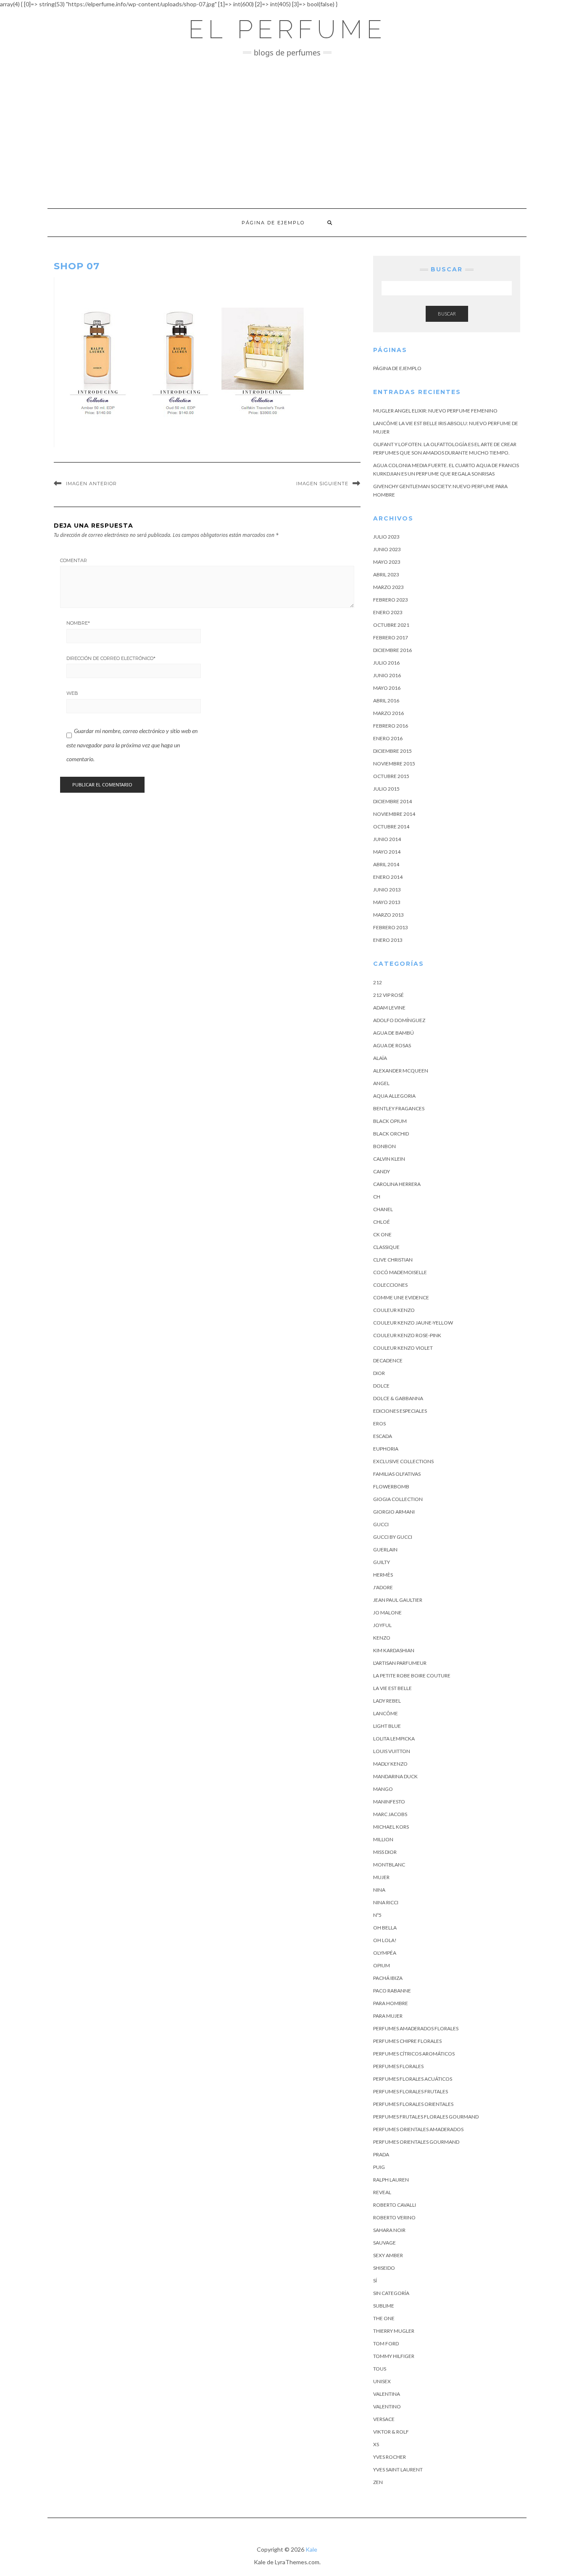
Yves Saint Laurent (398, 2470)
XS (376, 2444)
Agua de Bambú (394, 1033)
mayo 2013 (387, 902)
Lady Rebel (387, 1701)
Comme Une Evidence (401, 1297)
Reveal (382, 2192)
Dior (379, 1373)
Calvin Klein (389, 1159)
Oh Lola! (385, 1940)
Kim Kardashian (394, 1650)
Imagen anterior (91, 484)
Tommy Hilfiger (394, 2356)
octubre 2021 (391, 625)
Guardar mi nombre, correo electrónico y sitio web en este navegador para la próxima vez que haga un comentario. (132, 745)
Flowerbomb (391, 1486)
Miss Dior (385, 1852)
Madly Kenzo (390, 1764)
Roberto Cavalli (395, 2205)
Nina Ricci (386, 1902)
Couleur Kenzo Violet (403, 1348)
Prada (381, 2154)
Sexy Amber (388, 2255)
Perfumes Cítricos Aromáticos (414, 2054)
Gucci (381, 1524)
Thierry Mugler (394, 2331)
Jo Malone (387, 1613)
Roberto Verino (394, 2217)
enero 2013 (388, 940)
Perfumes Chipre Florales (407, 2041)
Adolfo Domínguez (399, 1020)
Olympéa (385, 1953)
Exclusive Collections (403, 1461)
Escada (383, 1436)
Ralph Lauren (391, 2180)
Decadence (388, 1360)
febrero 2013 (391, 927)
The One (384, 2318)
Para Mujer (388, 2016)
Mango (383, 1789)
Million (383, 1839)
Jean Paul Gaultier (398, 1600)
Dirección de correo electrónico (111, 658)
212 (378, 982)
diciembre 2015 (392, 751)
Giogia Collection (398, 1499)
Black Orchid (391, 1134)
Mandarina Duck (395, 1776)
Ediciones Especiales (400, 1411)
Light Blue (387, 1726)
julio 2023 (386, 537)
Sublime (384, 2306)
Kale (311, 2549)
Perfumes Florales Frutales (411, 2091)
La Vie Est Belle (392, 1688)
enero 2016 (388, 738)
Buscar (447, 314)
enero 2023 (388, 612)
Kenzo (382, 1638)
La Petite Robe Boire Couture (412, 1676)
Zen (378, 2482)
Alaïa (380, 1058)
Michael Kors (391, 1827)
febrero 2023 (391, 600)
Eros (379, 1423)
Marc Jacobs (390, 1814)
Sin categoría (391, 2293)
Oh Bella (385, 1928)
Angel (381, 1083)
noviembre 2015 (394, 764)
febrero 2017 (391, 637)
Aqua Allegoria (394, 1096)
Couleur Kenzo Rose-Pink (407, 1335)
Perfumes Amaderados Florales (416, 2028)
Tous (380, 2369)
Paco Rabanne (392, 1991)
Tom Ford (386, 2343)
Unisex (382, 2381)
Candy (382, 1171)
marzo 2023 (388, 587)
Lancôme (386, 1713)
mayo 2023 (387, 562)
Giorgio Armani (394, 1512)
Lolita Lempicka (394, 1739)
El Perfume (287, 29)
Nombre (78, 623)
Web (72, 693)
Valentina (387, 2394)
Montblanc (389, 1865)
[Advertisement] (287, 133)
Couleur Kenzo (394, 1310)
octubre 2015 (391, 776)
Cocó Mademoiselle (400, 1272)
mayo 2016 (387, 688)
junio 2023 (387, 549)
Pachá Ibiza (388, 1978)
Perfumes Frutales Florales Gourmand (426, 2117)
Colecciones (390, 1285)
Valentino (387, 2406)
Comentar (74, 560)
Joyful (382, 1625)
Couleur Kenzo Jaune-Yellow (413, 1323)
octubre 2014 (391, 827)
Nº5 (377, 1915)
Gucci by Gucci (393, 1537)
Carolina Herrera (397, 1184)
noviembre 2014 (394, 814)
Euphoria (386, 1449)
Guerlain (385, 1550)
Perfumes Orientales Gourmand (416, 2142)
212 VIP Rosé (388, 995)
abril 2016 (386, 701)
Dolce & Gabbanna (398, 1398)
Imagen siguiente (322, 484)
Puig (379, 2167)
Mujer (381, 1877)
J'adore (383, 1587)
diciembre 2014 (392, 801)
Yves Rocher (390, 2457)
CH (377, 1197)
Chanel (383, 1209)
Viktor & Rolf (391, 2432)
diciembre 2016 (392, 650)
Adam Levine (389, 1008)
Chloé (382, 1222)
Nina (379, 1890)
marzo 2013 (388, 915)
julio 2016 (386, 663)
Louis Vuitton (392, 1751)
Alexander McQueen (401, 1071)
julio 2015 (386, 789)
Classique (386, 1247)
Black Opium (390, 1121)
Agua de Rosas (392, 1045)
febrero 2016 (391, 726)
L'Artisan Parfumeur (400, 1663)
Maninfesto (389, 1802)
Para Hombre (391, 2003)
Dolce (381, 1386)
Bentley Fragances (399, 1108)
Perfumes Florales (398, 2066)
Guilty (382, 1562)
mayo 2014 (387, 852)
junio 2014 (387, 839)
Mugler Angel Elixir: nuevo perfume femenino (435, 411)
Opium (382, 1965)
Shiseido (384, 2268)
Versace (384, 2419)
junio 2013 (387, 890)
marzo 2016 (388, 713)
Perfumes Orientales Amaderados (418, 2129)
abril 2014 (386, 864)
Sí (375, 2280)
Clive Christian (393, 1260)
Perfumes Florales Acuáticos (413, 2079)
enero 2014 (388, 877)
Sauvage (384, 2243)
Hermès (383, 1575)
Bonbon (384, 1146)
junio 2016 (387, 675)
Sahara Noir (389, 2230)
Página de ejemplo (273, 223)
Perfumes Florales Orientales (413, 2104)
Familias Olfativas (397, 1474)
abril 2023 (386, 574)
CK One (382, 1234)
